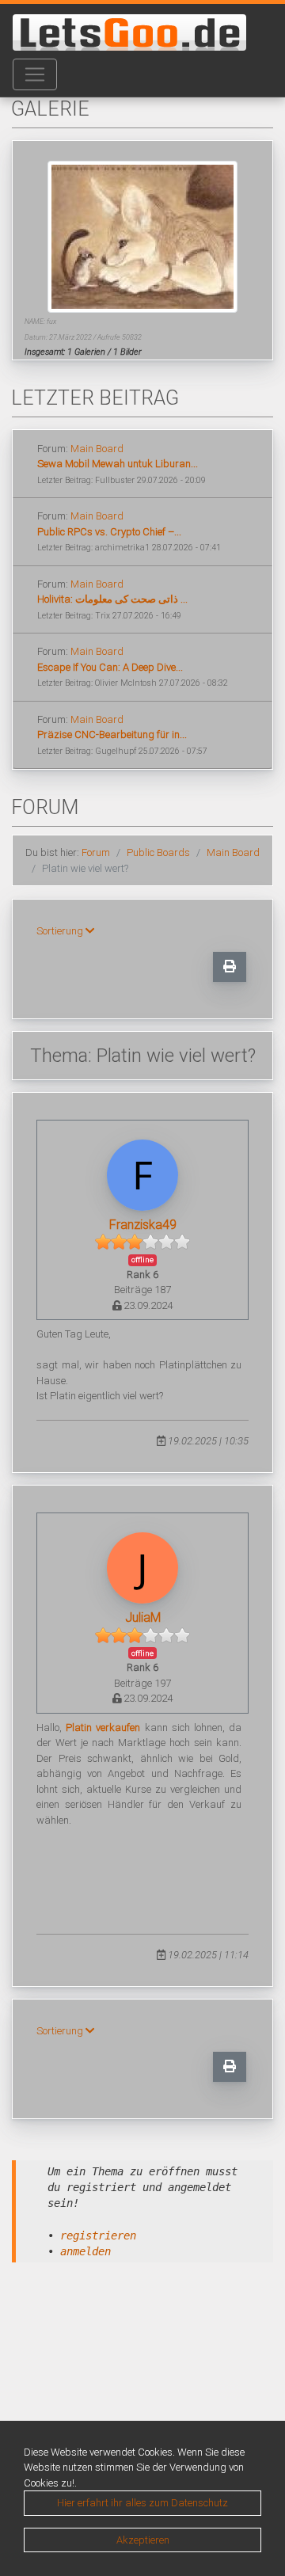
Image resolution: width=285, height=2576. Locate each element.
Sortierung (61, 931)
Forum (96, 852)
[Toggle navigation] (35, 74)
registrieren (98, 2235)
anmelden (85, 2251)
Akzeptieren (143, 2540)
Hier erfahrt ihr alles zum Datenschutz (142, 2503)
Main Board (97, 449)
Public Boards (158, 852)
